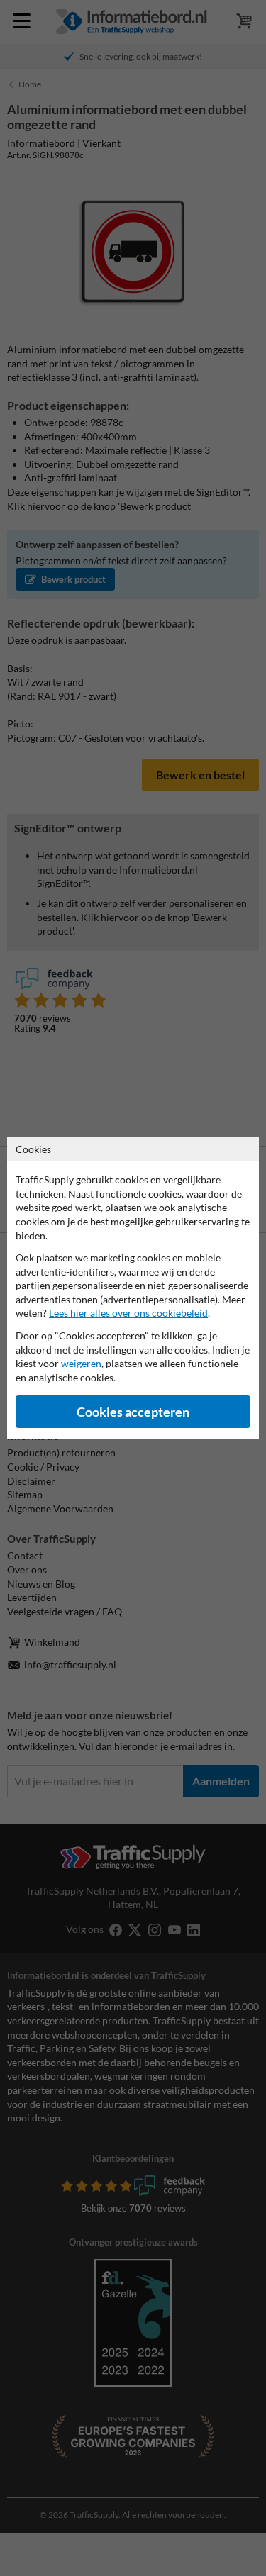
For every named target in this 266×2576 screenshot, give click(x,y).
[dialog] (133, 1288)
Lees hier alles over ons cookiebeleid (128, 1313)
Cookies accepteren (133, 1412)
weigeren (81, 1363)
